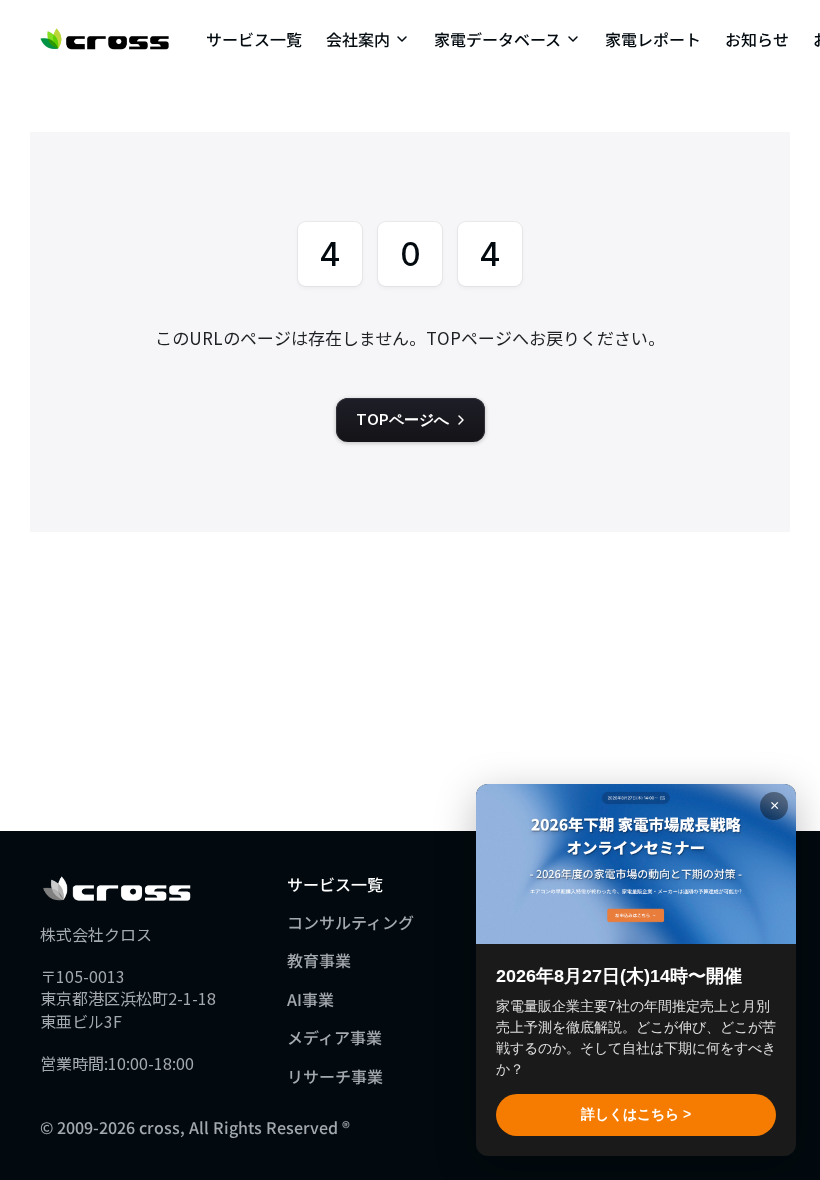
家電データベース (497, 39)
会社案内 (358, 39)
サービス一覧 (254, 39)
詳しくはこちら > (636, 1114)
